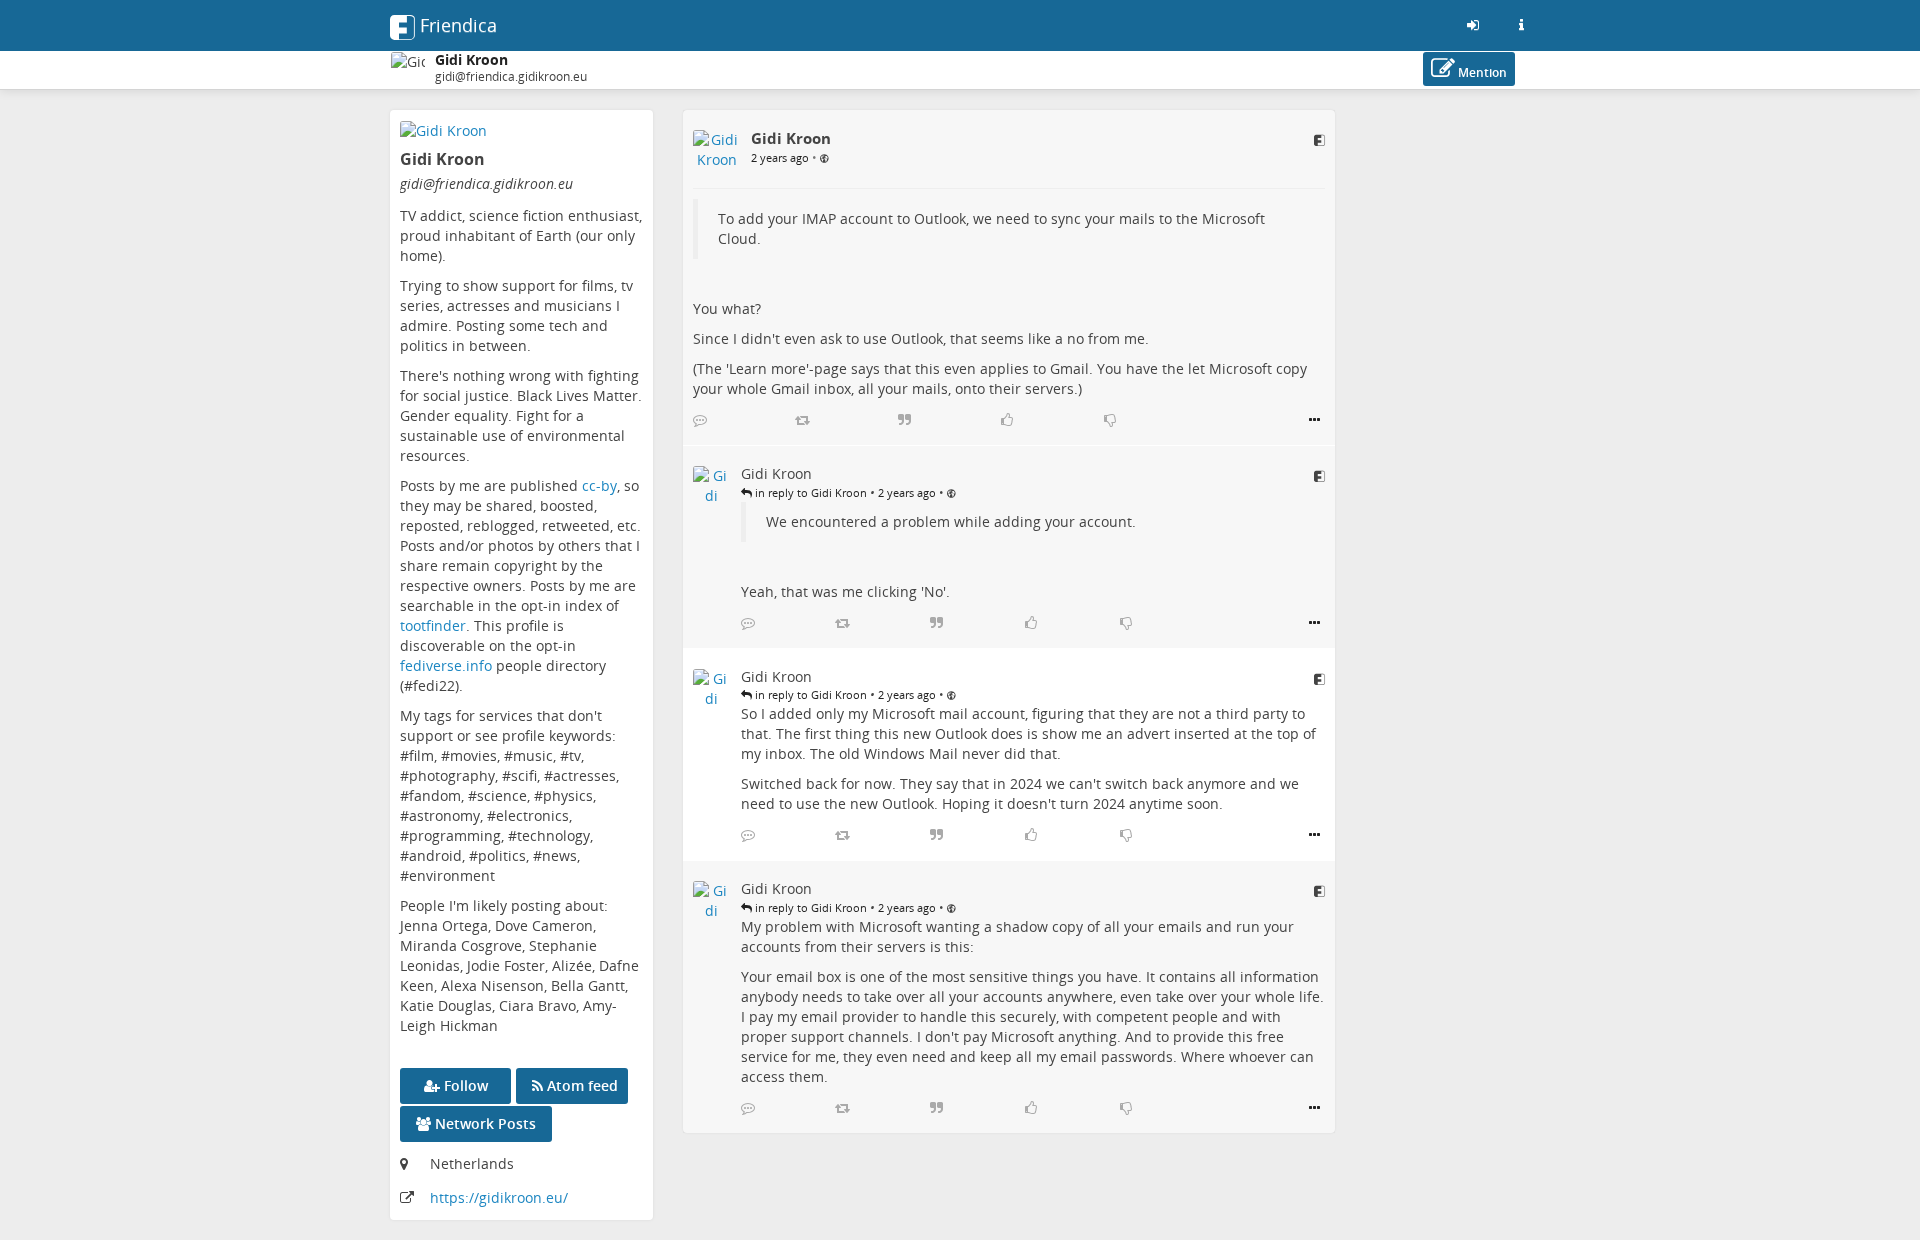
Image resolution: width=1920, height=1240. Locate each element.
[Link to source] (1319, 140)
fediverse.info (446, 665)
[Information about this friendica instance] (1521, 25)
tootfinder (433, 625)
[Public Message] (824, 157)
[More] (1314, 420)
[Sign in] (1473, 25)
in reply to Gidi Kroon (809, 492)
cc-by (599, 485)
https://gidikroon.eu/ (499, 1197)
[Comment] (700, 420)
